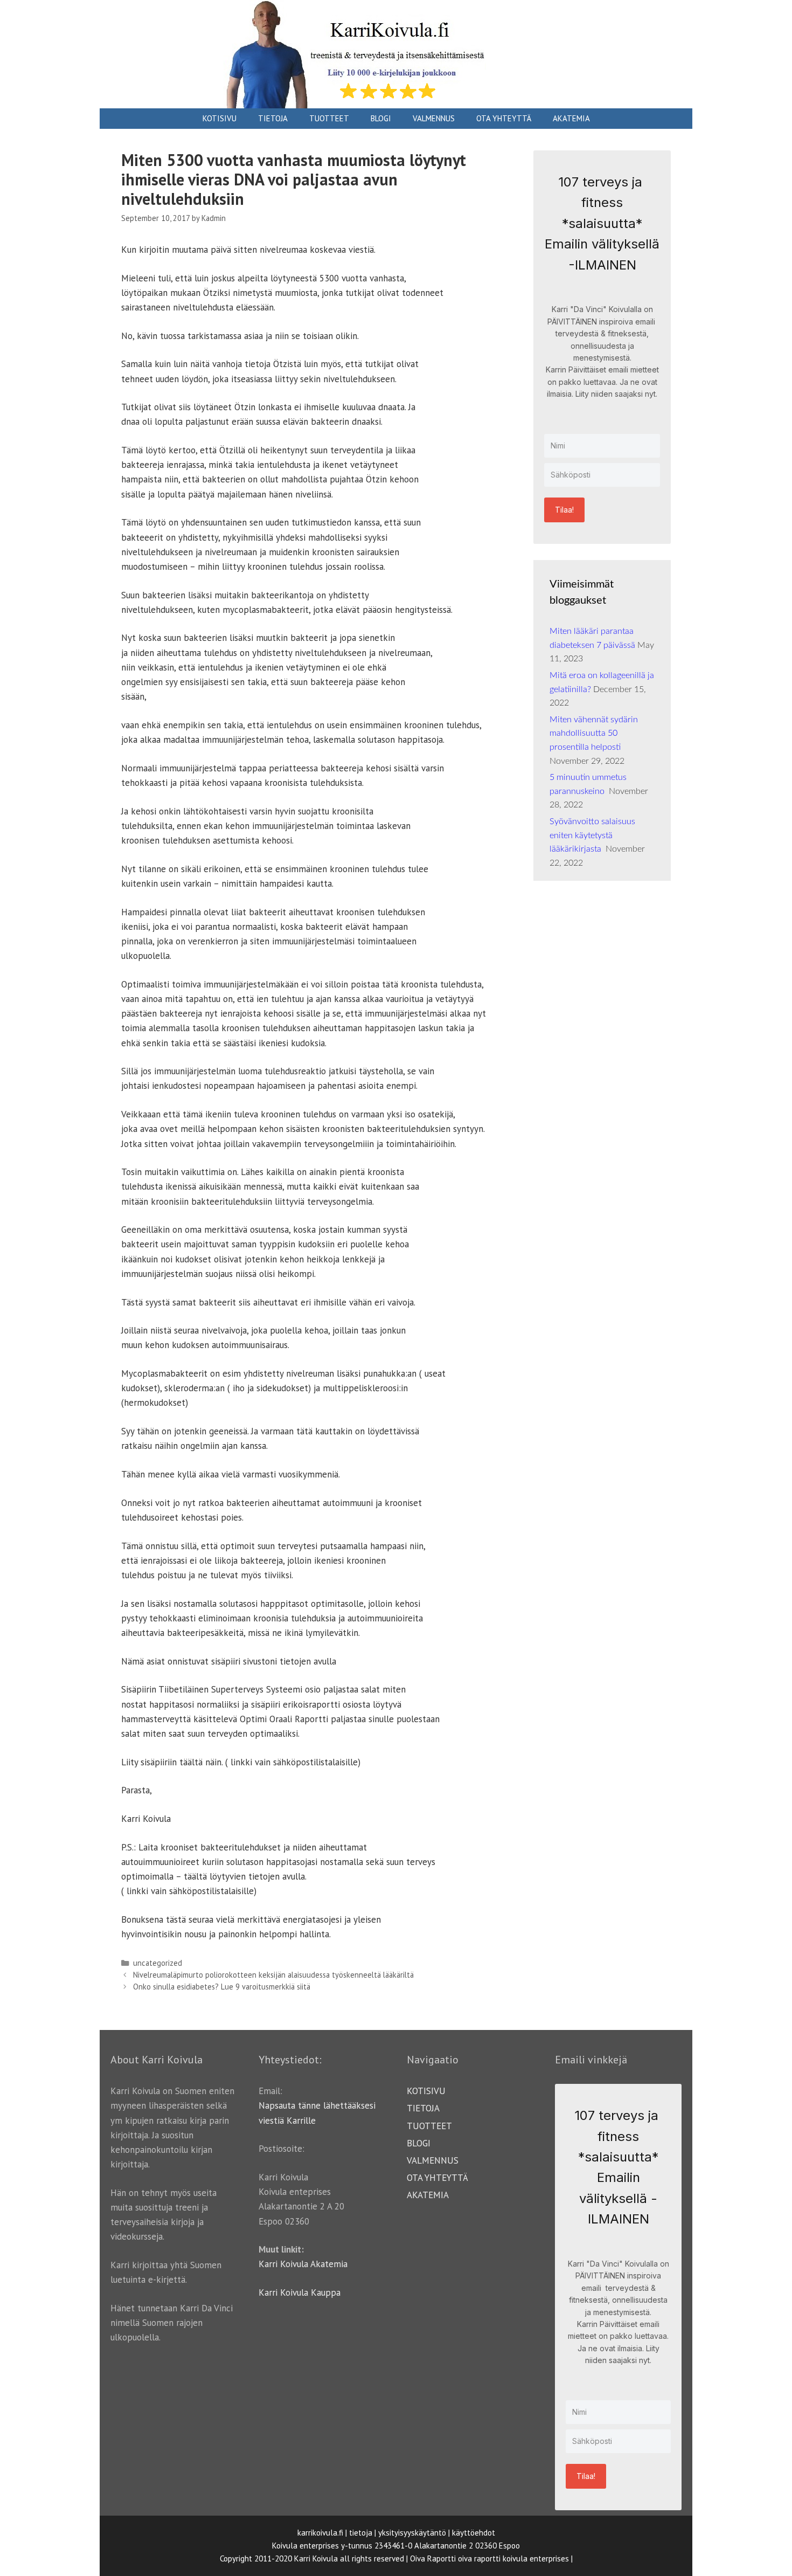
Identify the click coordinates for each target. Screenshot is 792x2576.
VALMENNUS (434, 118)
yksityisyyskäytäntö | (414, 2533)
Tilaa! (564, 510)
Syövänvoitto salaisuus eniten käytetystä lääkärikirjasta (592, 835)
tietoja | (363, 2533)
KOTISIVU (220, 118)
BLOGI (381, 118)
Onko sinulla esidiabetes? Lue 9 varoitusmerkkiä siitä (222, 1987)
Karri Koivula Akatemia (303, 2264)
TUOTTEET (329, 118)
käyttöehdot (474, 2533)
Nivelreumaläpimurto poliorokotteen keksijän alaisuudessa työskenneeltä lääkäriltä (273, 1975)
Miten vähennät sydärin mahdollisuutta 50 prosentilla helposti (594, 733)
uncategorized (158, 1963)
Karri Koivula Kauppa (300, 2292)
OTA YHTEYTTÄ (504, 118)
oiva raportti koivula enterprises (513, 2558)
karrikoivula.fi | (322, 2533)
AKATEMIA (571, 118)
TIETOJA (273, 118)
